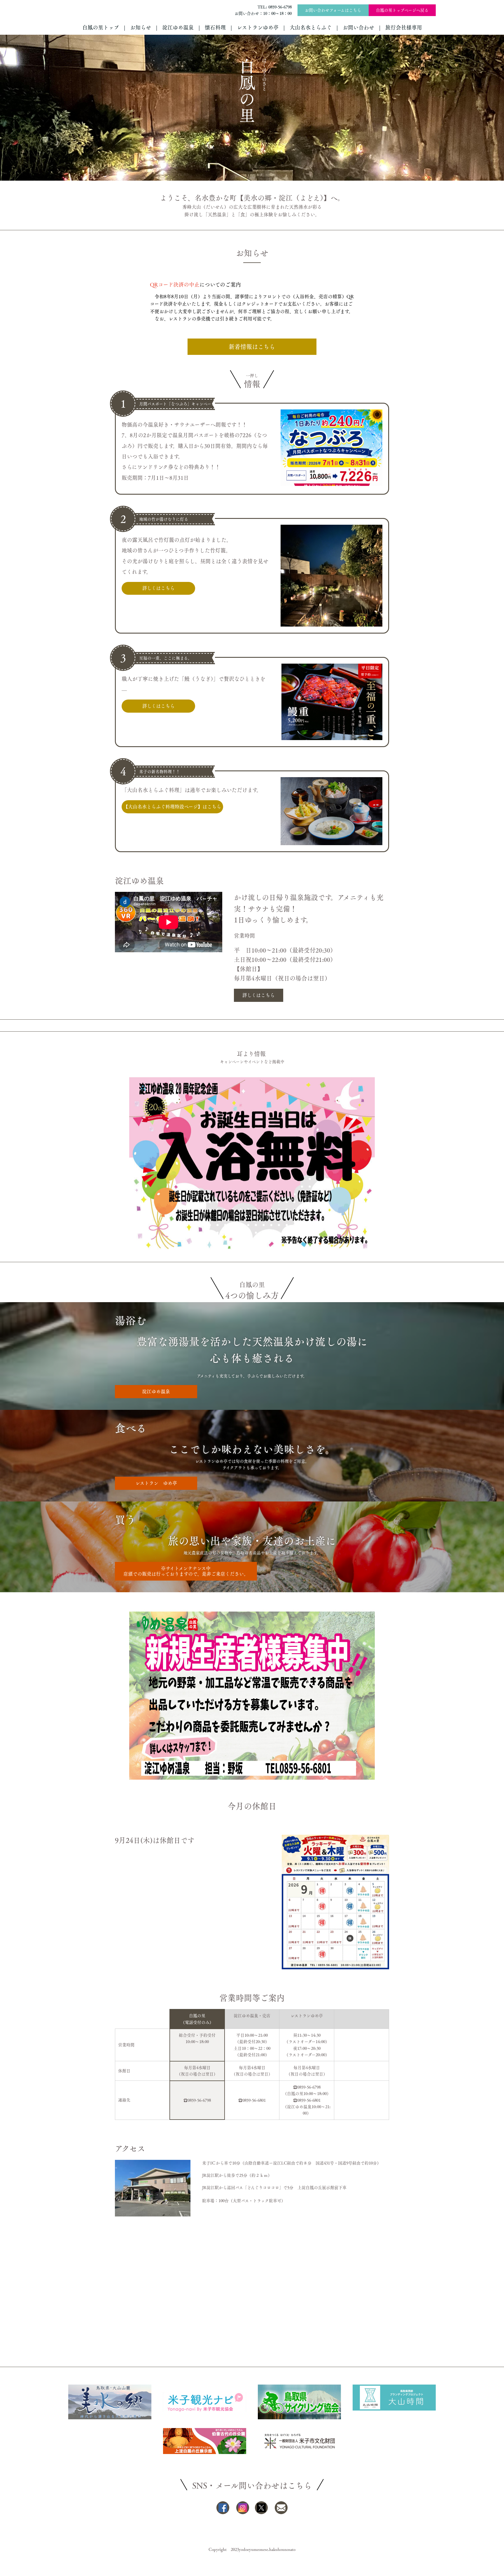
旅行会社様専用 (404, 27)
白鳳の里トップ (101, 27)
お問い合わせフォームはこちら (333, 10)
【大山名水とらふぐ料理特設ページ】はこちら (172, 807)
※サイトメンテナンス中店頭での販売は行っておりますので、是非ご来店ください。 (186, 1571)
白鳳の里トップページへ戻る (402, 10)
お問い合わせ (358, 27)
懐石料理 (215, 27)
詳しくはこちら (159, 588)
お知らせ (141, 27)
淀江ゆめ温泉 (178, 27)
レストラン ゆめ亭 (156, 1483)
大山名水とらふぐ (311, 27)
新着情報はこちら (252, 347)
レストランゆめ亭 (258, 27)
